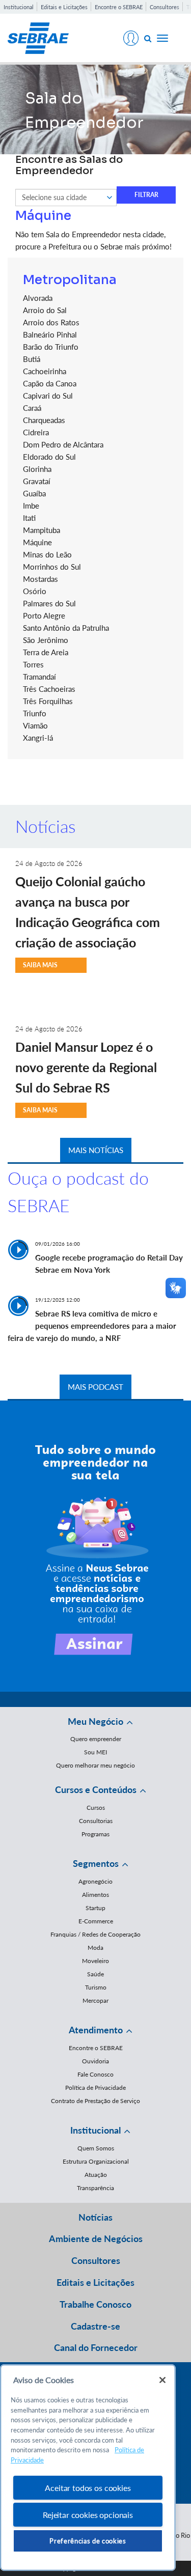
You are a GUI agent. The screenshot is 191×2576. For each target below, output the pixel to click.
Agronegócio (95, 1881)
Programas (95, 1834)
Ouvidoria (95, 2061)
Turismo (96, 1987)
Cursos (96, 1808)
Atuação (96, 2175)
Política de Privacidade (95, 2088)
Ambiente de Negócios (96, 2238)
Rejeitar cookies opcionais (88, 2515)
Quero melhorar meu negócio (95, 1765)
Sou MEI (95, 1752)
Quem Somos (96, 2148)
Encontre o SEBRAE (119, 7)
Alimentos (95, 1895)
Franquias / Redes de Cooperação (95, 1934)
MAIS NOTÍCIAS (96, 1150)
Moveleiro (95, 1961)
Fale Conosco (95, 2074)
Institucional (19, 7)
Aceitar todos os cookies (88, 2488)
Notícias (95, 2217)
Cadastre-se (95, 2326)
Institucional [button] (95, 2130)
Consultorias (96, 1821)
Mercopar (95, 2000)
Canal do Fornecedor (96, 2347)
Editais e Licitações (64, 7)
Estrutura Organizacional (96, 2161)
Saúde (95, 1974)
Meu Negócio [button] (95, 1721)
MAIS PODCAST (95, 1387)
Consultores (165, 7)
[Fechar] (162, 2380)
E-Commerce (96, 1921)
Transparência (95, 2188)
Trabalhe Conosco (95, 2304)
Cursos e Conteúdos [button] (96, 1789)
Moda (95, 1948)
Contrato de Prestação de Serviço (95, 2101)
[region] (88, 2468)
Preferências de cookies (88, 2541)
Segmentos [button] (96, 1863)
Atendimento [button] (96, 2030)
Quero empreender (96, 1739)
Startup (95, 1908)
